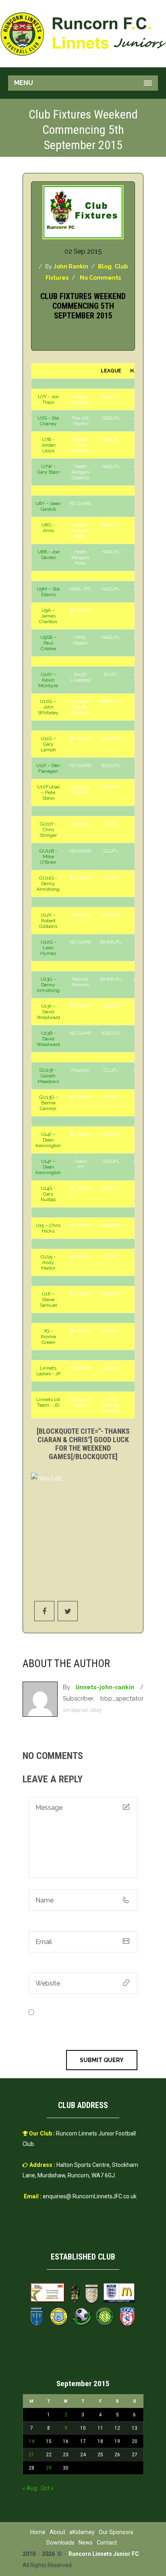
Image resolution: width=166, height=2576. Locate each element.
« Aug (30, 2488)
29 (49, 2468)
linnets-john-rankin (105, 1687)
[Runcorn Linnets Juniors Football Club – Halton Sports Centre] (83, 34)
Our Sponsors (116, 2532)
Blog (105, 266)
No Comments (100, 278)
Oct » (47, 2488)
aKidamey (82, 2532)
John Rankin (71, 266)
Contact (107, 2543)
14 (31, 2441)
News (86, 2543)
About (57, 2532)
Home (38, 2532)
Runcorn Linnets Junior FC (104, 2554)
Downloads (60, 2543)
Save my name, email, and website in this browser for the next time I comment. (83, 2023)
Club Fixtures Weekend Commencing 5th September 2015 (83, 306)
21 (31, 2455)
